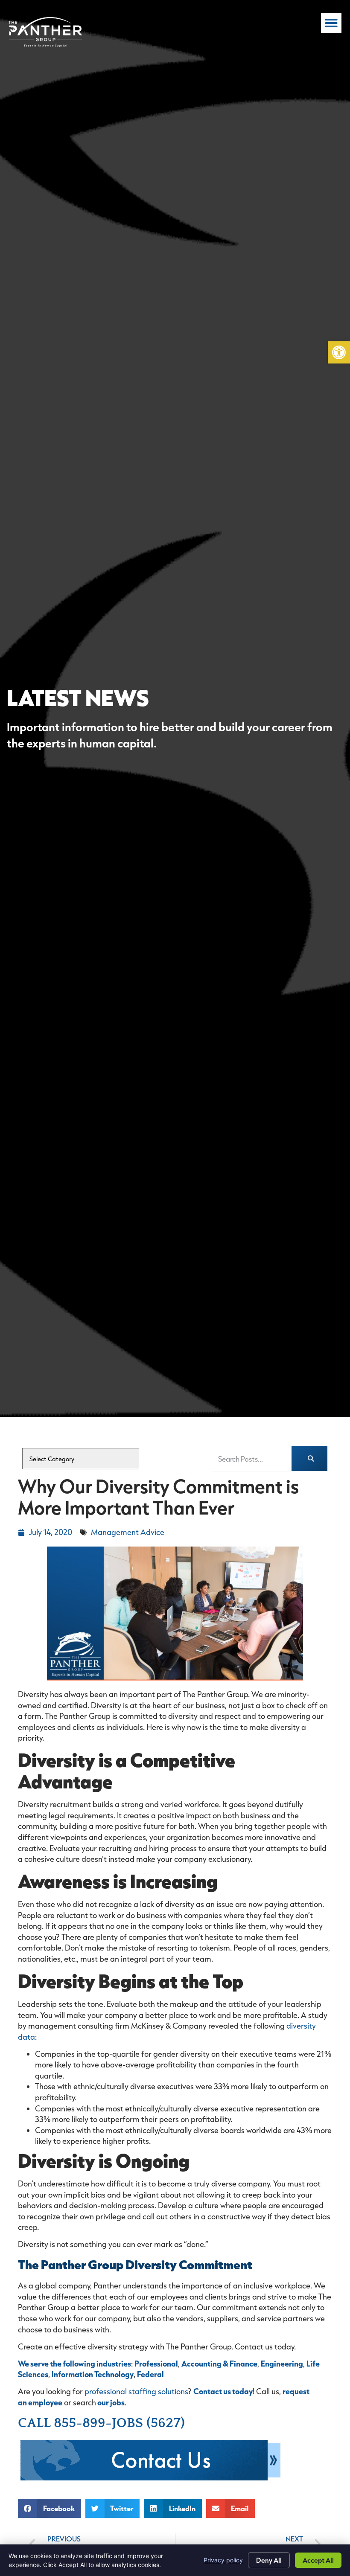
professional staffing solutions (136, 2391)
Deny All (269, 2560)
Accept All (318, 2560)
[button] (339, 352)
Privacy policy (223, 2560)
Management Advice (128, 1532)
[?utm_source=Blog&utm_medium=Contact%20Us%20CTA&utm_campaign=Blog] (150, 2478)
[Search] (309, 1459)
